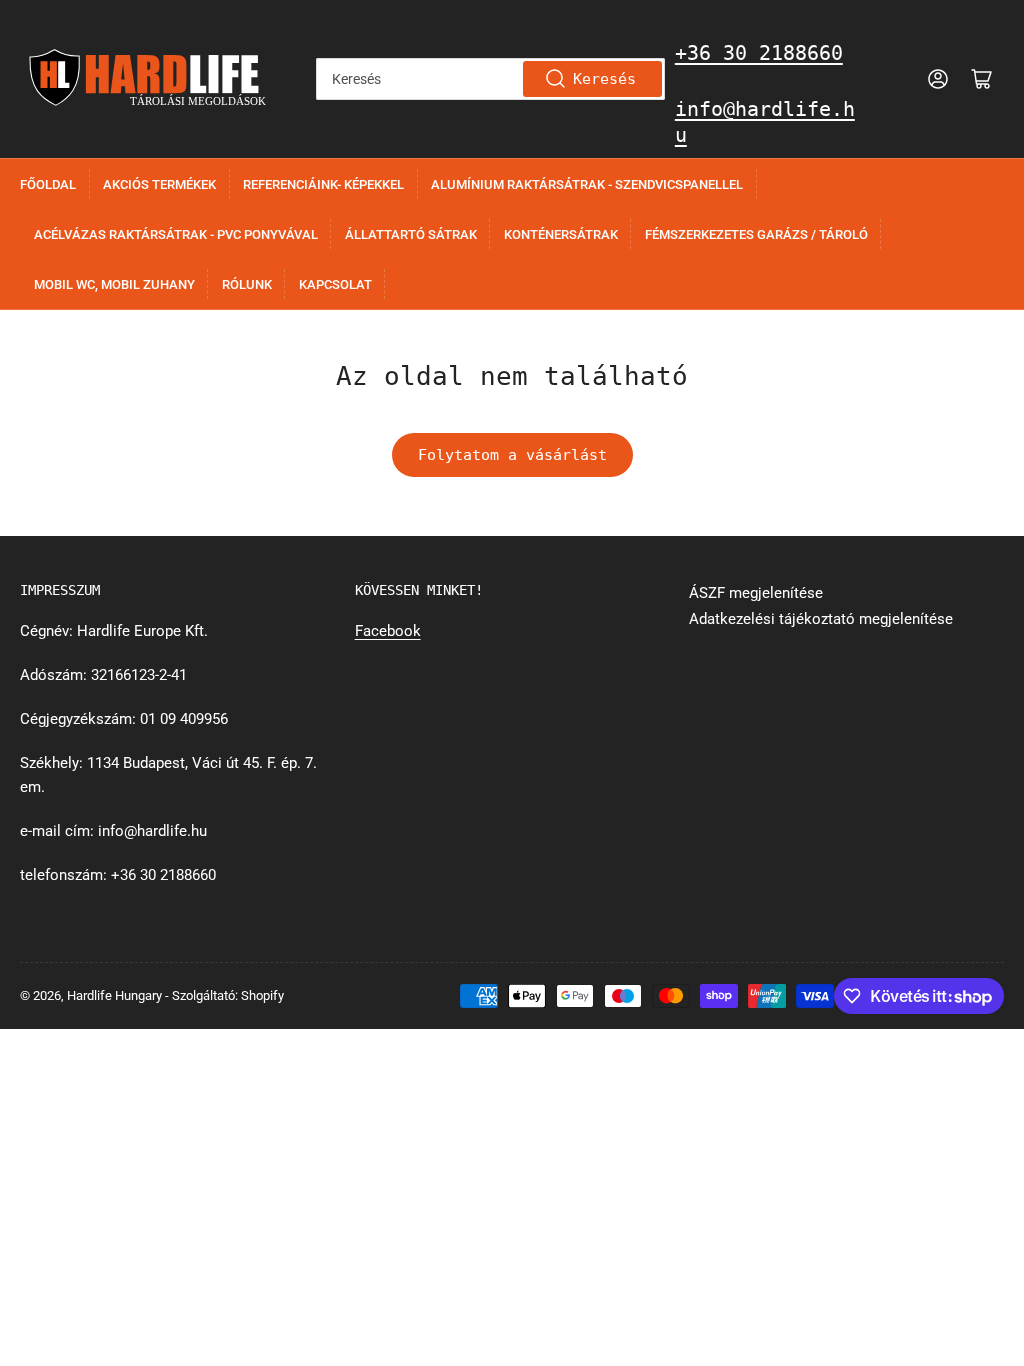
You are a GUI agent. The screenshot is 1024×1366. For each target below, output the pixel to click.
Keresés (604, 79)
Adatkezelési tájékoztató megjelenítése (821, 619)
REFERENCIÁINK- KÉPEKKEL (323, 184)
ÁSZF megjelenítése (756, 593)
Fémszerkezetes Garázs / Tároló (756, 234)
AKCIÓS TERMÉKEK (159, 184)
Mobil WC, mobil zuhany (114, 284)
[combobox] (490, 79)
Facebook (388, 631)
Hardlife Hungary (114, 995)
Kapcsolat (335, 284)
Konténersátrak (561, 234)
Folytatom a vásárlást (512, 455)
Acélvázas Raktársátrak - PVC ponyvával (176, 234)
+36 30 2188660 (759, 53)
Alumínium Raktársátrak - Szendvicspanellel (587, 184)
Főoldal (48, 184)
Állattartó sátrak (411, 234)
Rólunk (247, 284)
